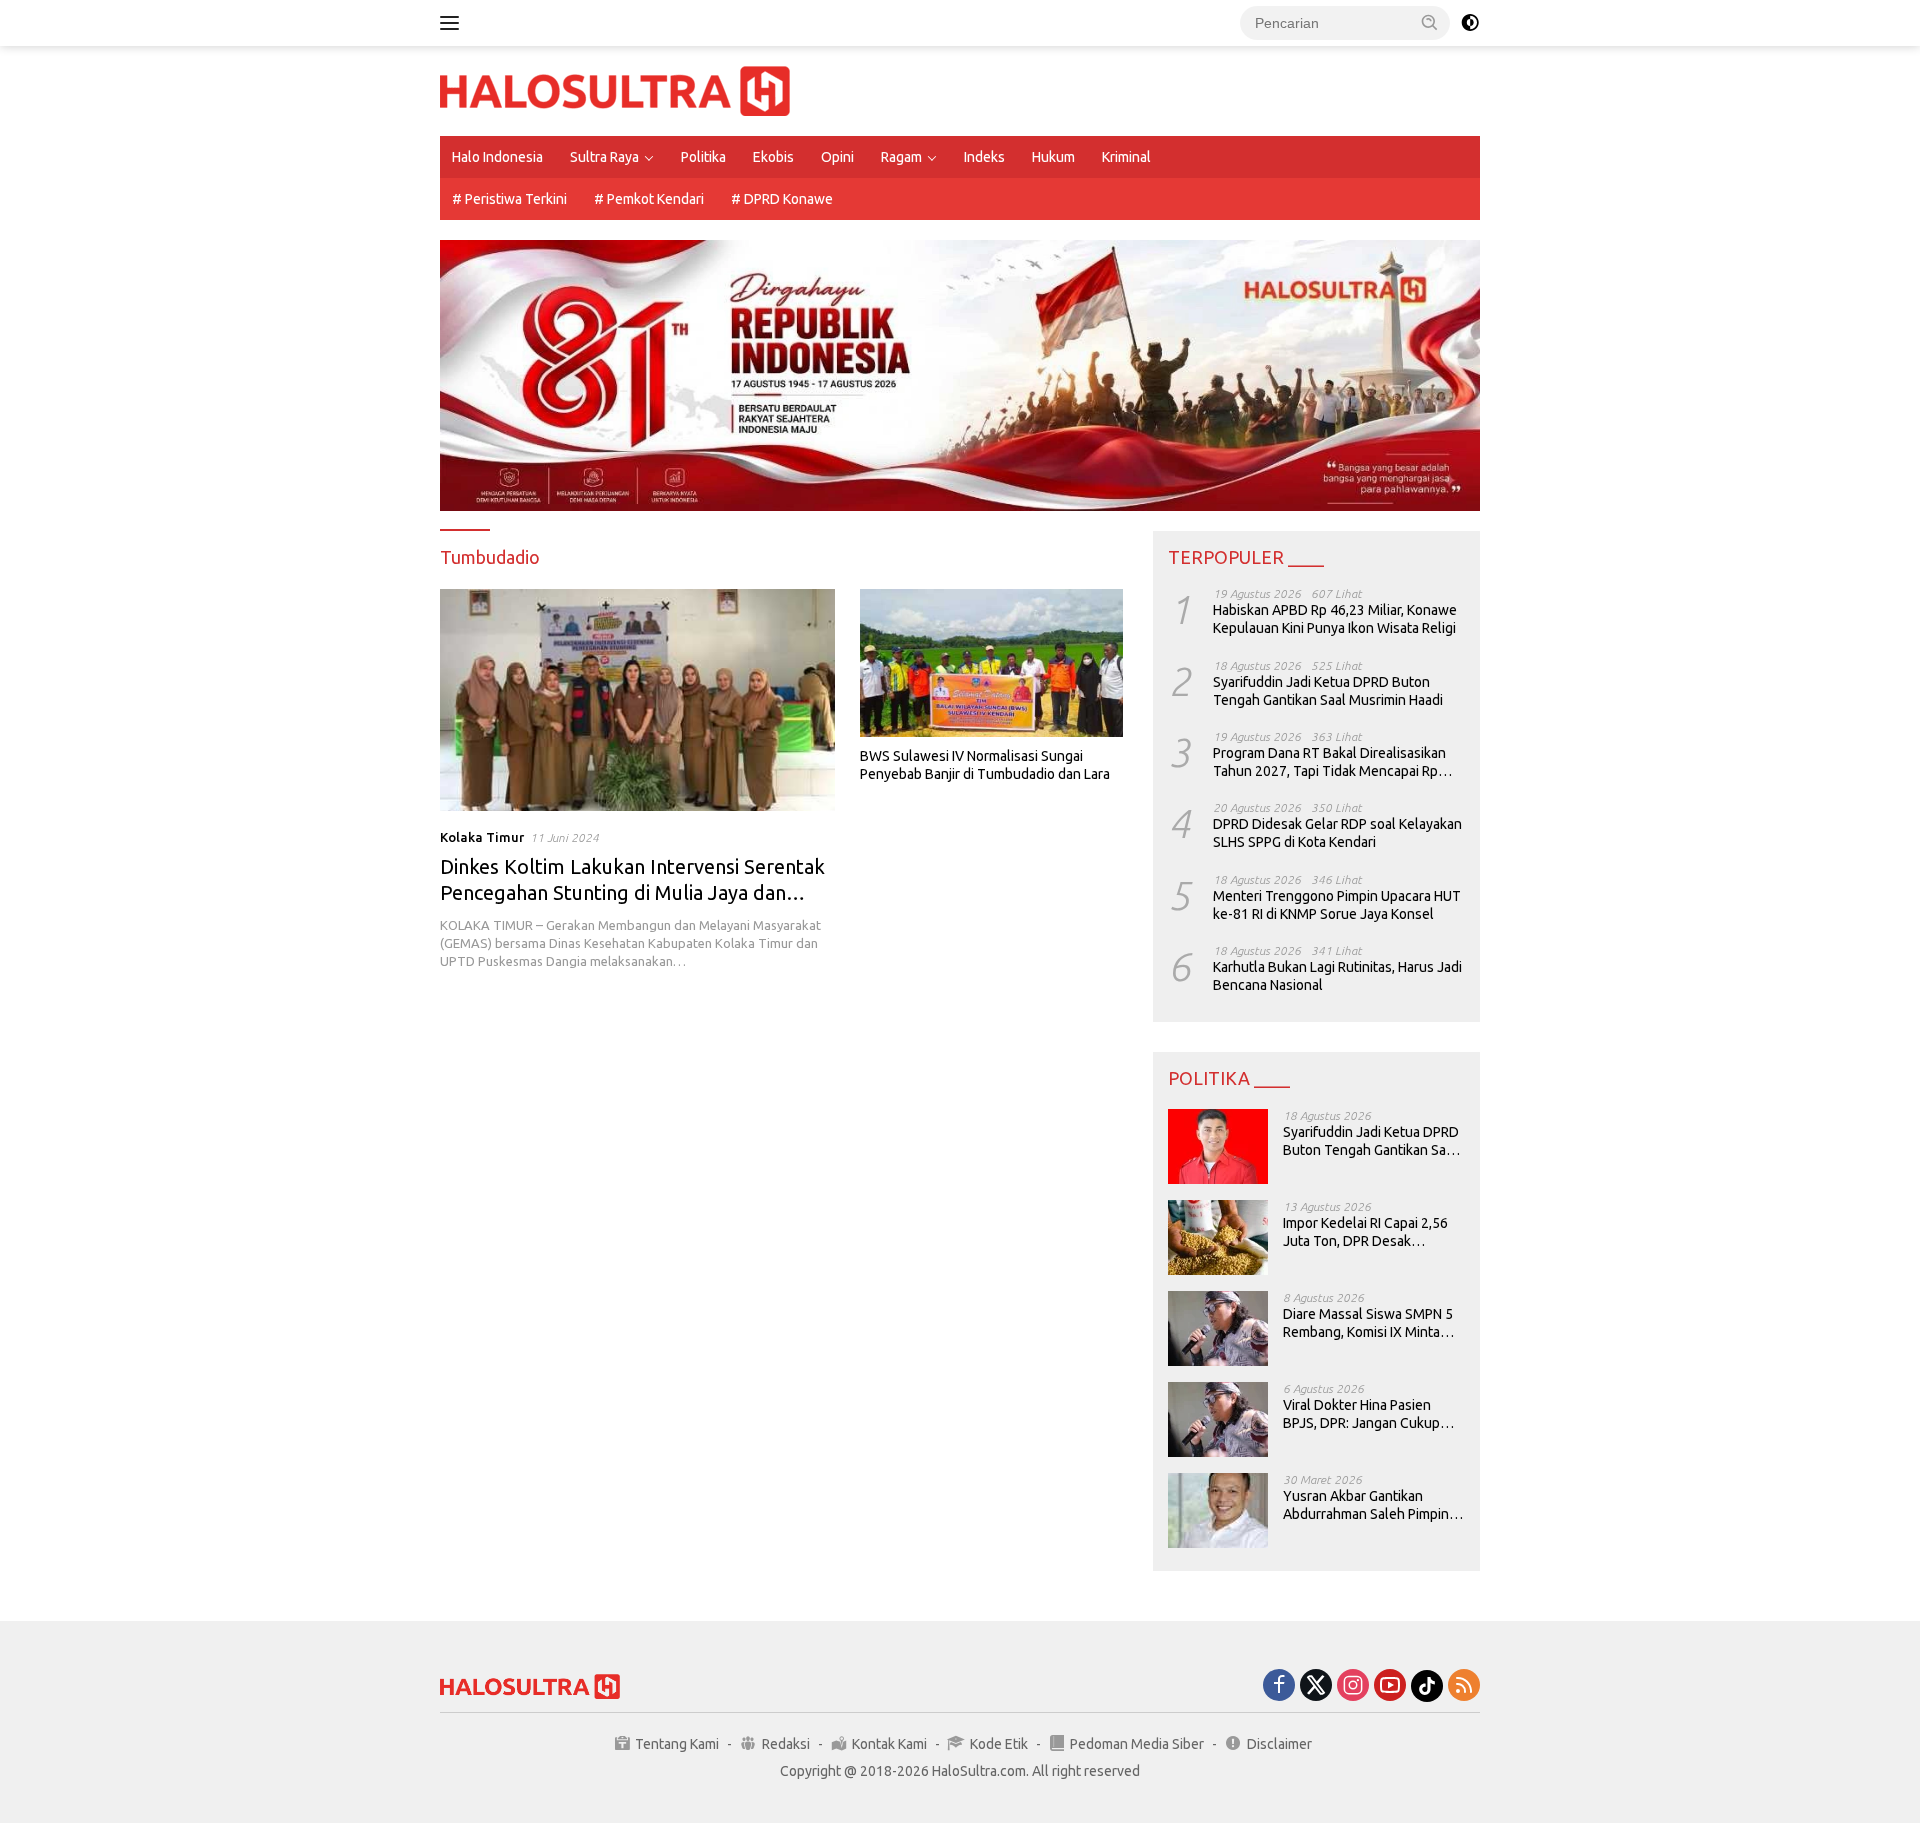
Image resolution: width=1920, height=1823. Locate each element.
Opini (837, 157)
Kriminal (1126, 157)
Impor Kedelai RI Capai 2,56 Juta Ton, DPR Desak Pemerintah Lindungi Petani (1367, 1232)
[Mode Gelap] (1470, 23)
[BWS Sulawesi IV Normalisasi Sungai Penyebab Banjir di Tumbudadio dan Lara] (991, 663)
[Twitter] (1316, 1686)
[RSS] (1464, 1686)
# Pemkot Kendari (649, 199)
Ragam (901, 157)
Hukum (1053, 157)
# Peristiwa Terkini (509, 199)
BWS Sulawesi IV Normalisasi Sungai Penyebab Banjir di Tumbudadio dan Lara (985, 765)
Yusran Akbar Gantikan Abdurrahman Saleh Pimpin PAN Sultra (1366, 1505)
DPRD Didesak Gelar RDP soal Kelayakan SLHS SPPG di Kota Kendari (1337, 833)
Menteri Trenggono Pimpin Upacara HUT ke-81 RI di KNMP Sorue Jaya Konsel (1337, 905)
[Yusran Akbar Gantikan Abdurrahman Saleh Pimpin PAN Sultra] (1218, 1510)
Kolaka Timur (482, 837)
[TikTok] (1427, 1686)
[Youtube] (1390, 1686)
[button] (1430, 22)
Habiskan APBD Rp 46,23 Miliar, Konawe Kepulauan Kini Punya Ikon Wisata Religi (1335, 619)
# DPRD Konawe (782, 199)
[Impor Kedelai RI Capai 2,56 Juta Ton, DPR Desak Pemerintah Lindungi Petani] (1218, 1237)
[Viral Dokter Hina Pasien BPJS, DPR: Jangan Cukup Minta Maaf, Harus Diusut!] (1218, 1419)
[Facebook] (1279, 1686)
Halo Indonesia (497, 157)
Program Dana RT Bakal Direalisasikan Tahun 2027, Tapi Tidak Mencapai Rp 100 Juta (1329, 762)
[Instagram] (1353, 1686)
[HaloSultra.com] (615, 90)
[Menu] (453, 23)
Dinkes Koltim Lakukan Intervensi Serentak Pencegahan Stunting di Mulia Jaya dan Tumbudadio (632, 892)
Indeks (984, 157)
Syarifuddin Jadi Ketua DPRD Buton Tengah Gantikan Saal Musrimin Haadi (1328, 691)
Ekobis (773, 157)
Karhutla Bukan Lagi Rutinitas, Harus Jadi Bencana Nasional (1337, 976)
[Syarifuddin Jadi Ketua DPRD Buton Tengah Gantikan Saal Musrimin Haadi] (1218, 1146)
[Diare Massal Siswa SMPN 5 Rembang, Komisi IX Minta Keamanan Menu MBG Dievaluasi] (1218, 1328)
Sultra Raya (604, 157)
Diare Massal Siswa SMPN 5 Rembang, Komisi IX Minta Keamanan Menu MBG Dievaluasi (1368, 1323)
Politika (703, 157)
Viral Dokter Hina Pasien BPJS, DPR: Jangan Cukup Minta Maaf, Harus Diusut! (1361, 1414)
